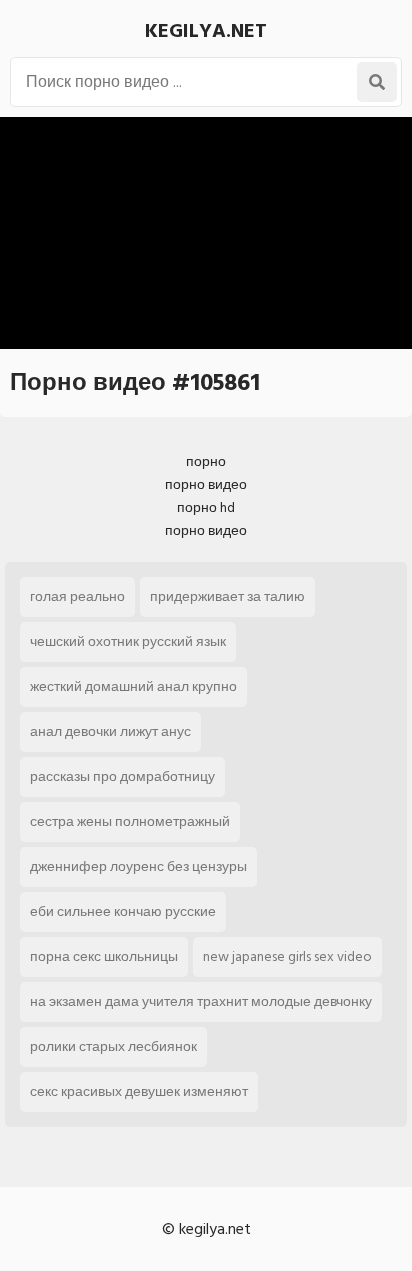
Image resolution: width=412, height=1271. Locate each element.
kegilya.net (206, 31)
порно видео (206, 484)
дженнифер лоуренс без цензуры (138, 866)
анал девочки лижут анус (110, 731)
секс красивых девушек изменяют (139, 1091)
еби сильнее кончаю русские (123, 911)
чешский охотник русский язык (128, 641)
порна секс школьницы (104, 956)
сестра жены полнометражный (130, 821)
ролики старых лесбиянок (113, 1046)
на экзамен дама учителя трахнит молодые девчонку (201, 1001)
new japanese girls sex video (287, 956)
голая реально (77, 596)
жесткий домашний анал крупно (133, 686)
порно (206, 461)
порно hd (206, 507)
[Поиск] (377, 82)
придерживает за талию (227, 596)
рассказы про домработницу (122, 776)
